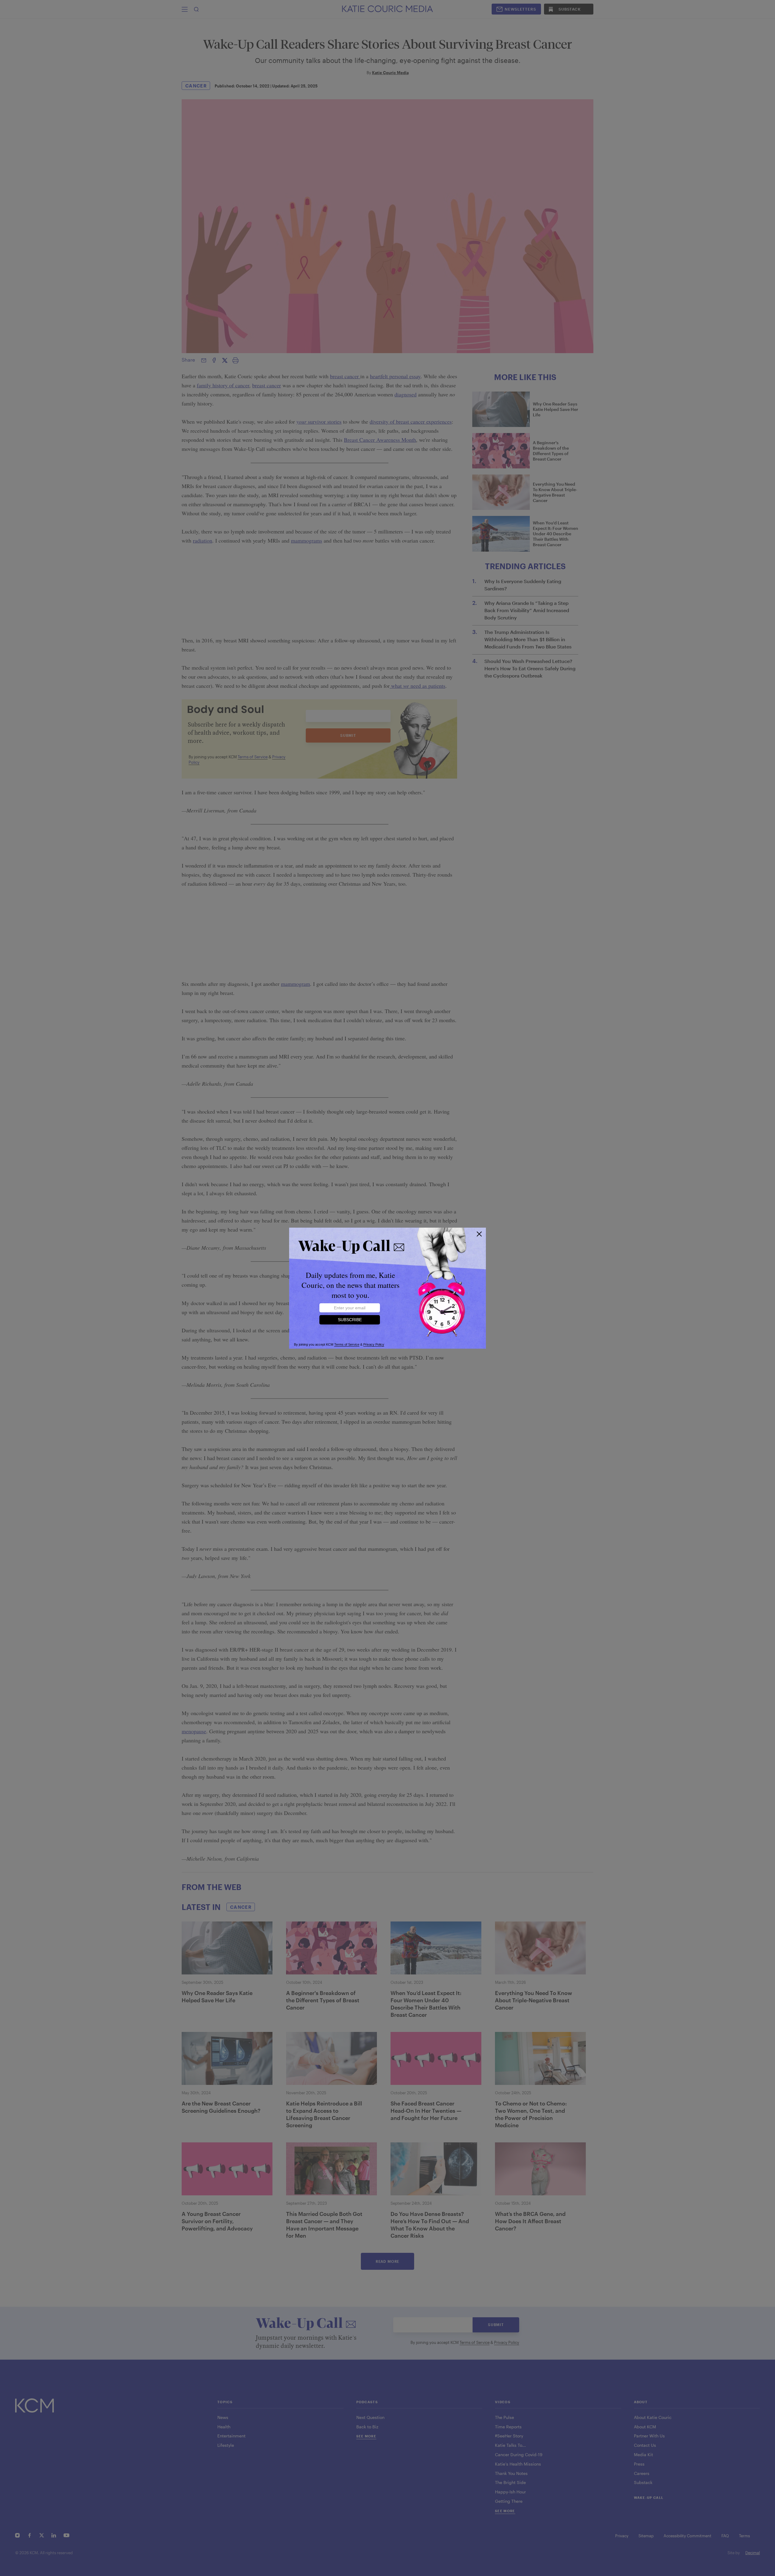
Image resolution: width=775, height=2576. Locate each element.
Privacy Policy (374, 1344)
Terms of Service (347, 1344)
